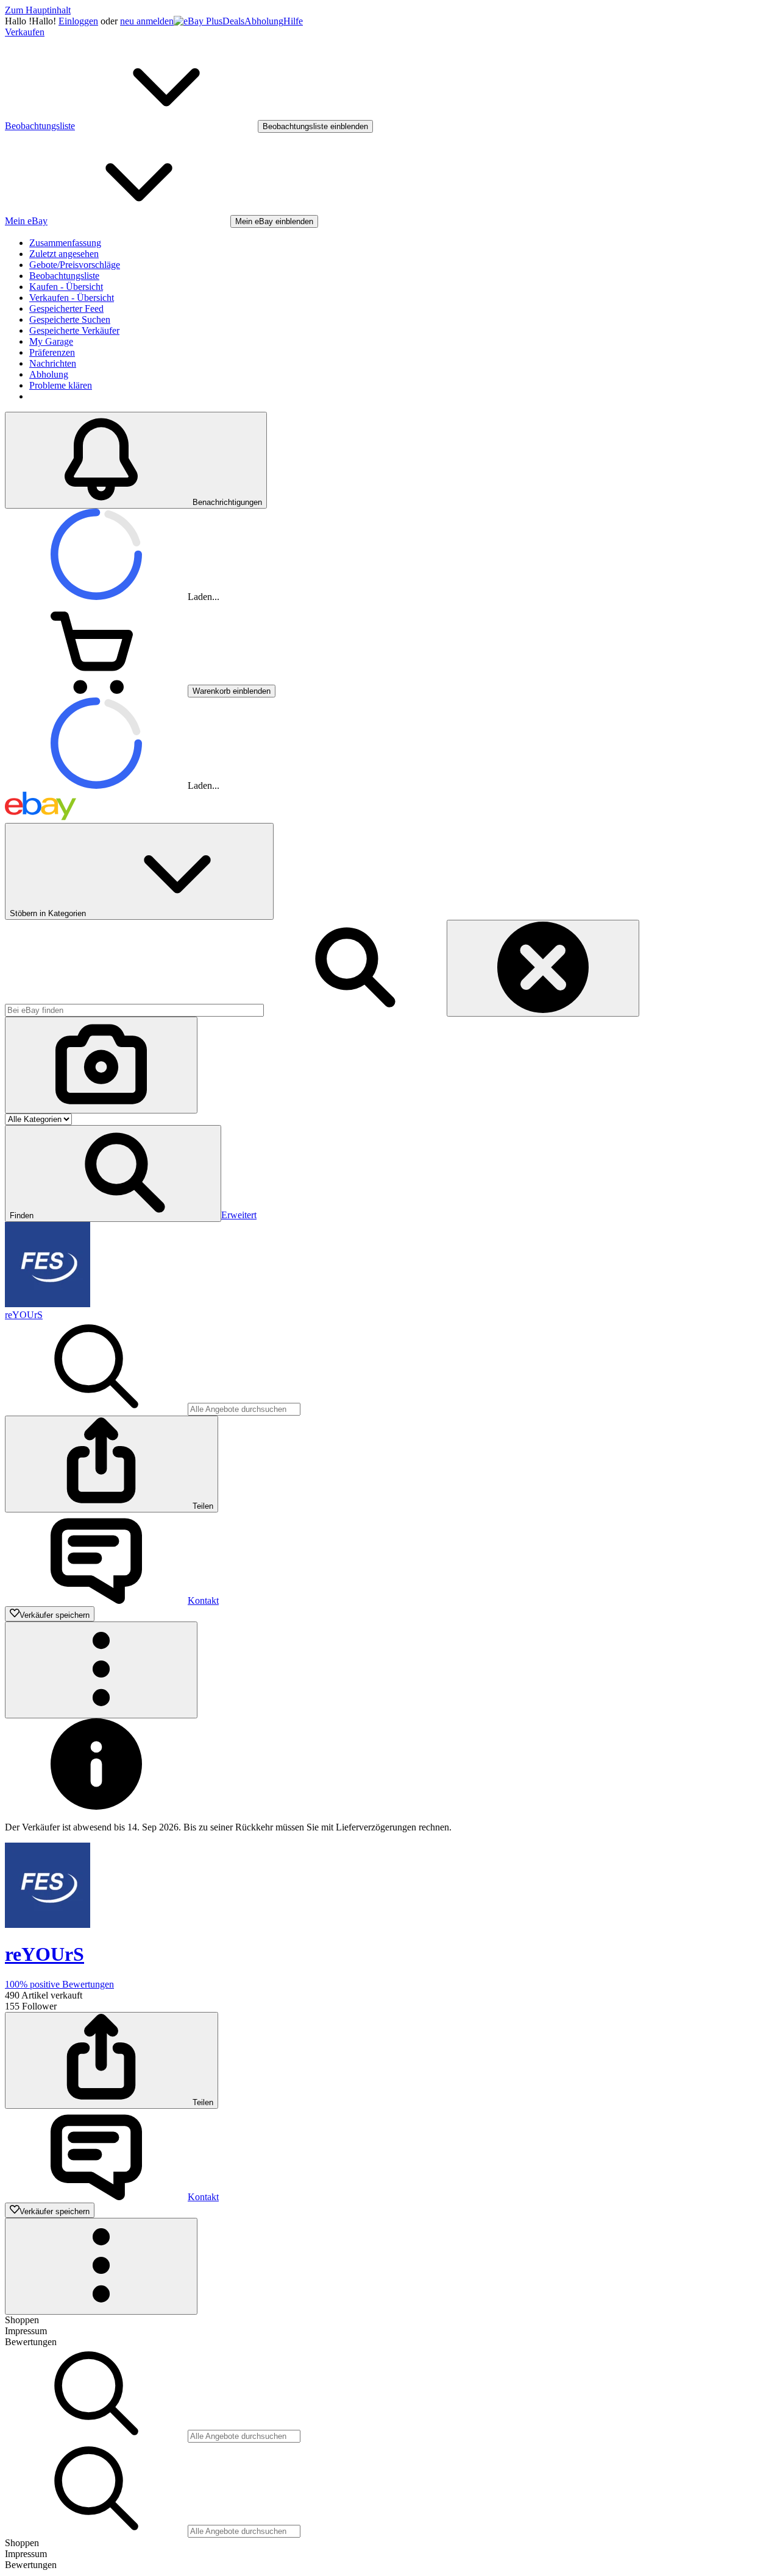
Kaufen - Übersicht (66, 287)
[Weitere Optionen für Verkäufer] (101, 1670)
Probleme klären (61, 385)
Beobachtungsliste (64, 276)
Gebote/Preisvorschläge (75, 265)
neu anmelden (147, 21)
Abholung (264, 21)
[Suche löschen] (543, 968)
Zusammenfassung (65, 243)
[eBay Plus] (198, 21)
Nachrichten (53, 363)
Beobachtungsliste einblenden (315, 126)
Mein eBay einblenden (274, 221)
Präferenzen (52, 352)
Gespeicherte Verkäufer (74, 330)
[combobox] (134, 1010)
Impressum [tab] (26, 2331)
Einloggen (78, 21)
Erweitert (239, 1215)
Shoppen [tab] (22, 2320)
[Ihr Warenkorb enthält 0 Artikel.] (96, 690)
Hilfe (293, 21)
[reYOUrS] (48, 1304)
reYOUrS (24, 1315)
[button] (113, 1173)
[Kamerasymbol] (101, 1065)
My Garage (51, 341)
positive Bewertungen (59, 1984)
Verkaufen (25, 32)
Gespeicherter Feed (66, 309)
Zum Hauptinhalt (38, 10)
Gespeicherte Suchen (70, 319)
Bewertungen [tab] (31, 2342)
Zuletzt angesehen (64, 254)
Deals (233, 21)
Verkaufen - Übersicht (72, 298)
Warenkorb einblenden (232, 691)
